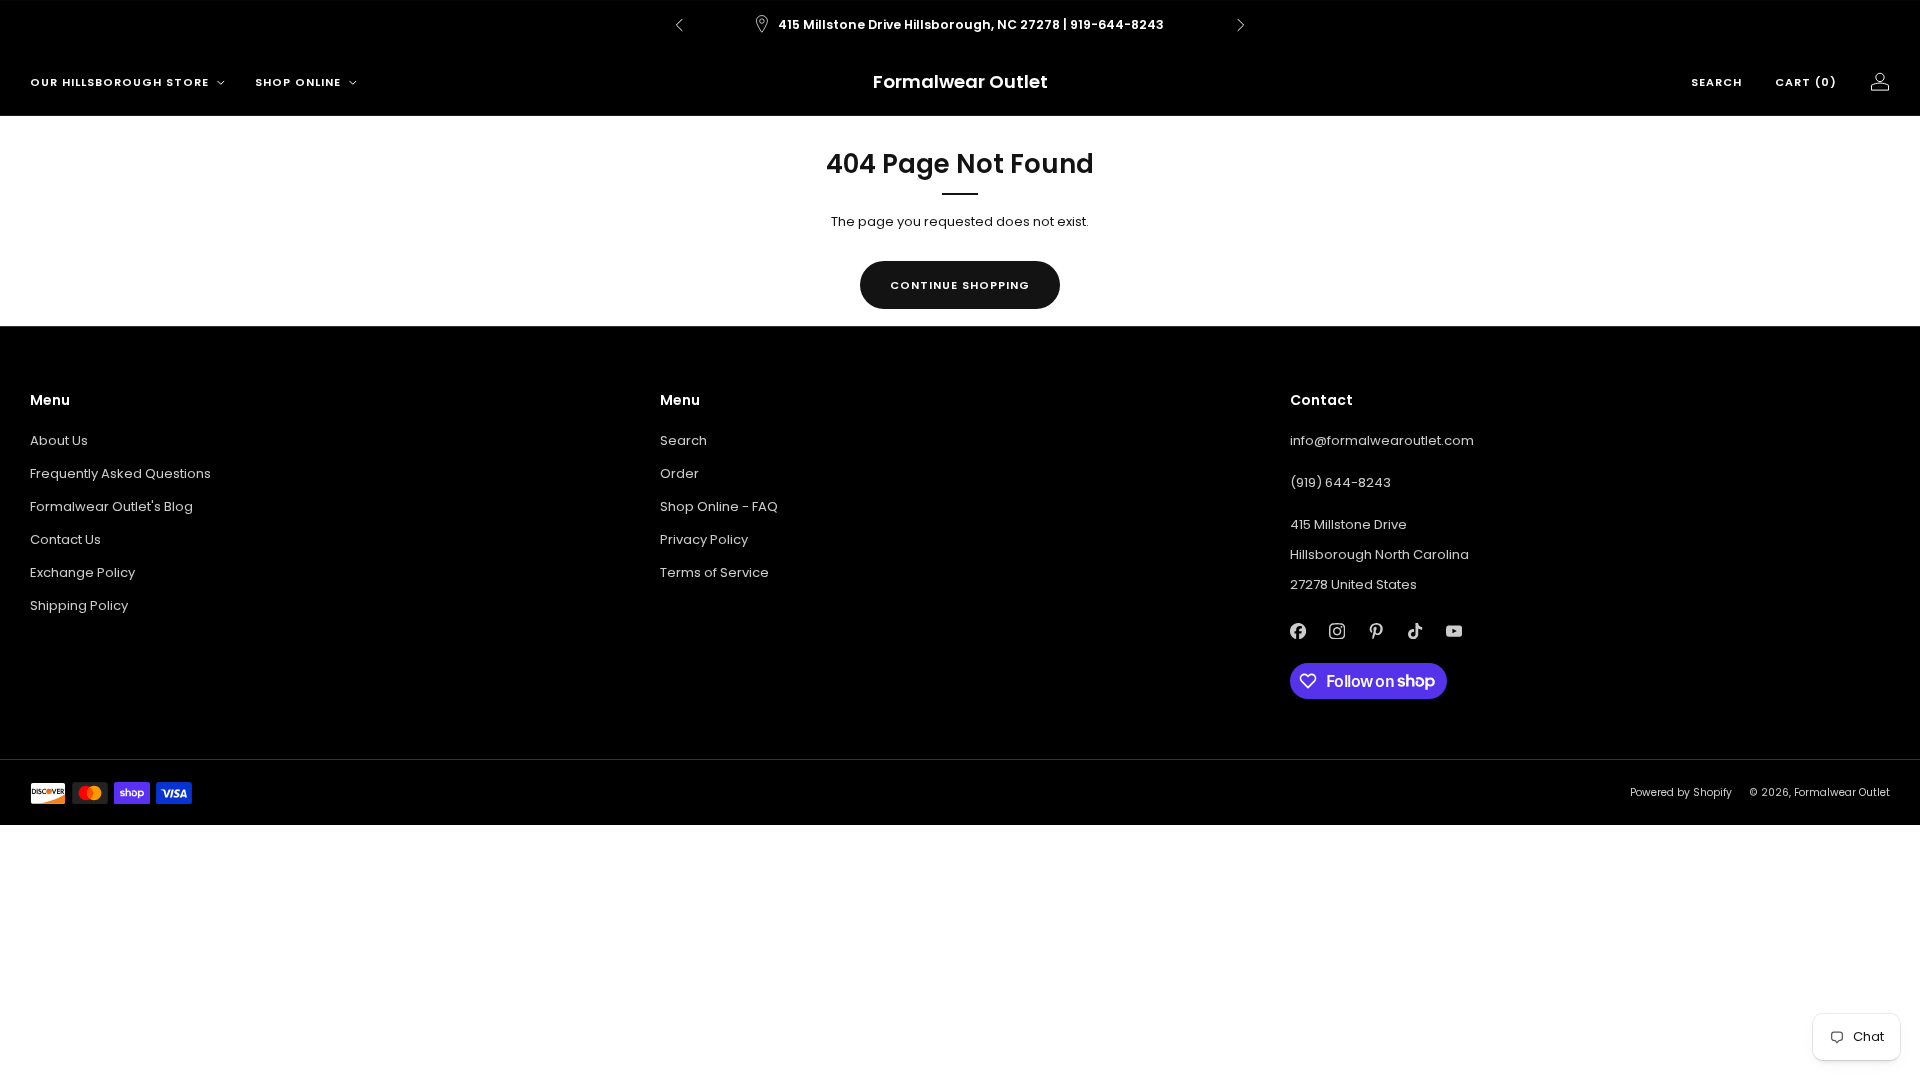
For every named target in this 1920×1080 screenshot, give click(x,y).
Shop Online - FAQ (719, 506)
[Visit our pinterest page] (1375, 631)
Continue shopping (960, 285)
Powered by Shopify (1681, 792)
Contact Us (65, 539)
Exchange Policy (82, 572)
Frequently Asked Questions (120, 473)
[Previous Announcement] (679, 25)
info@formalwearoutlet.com (1382, 440)
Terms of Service (714, 572)
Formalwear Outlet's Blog (111, 506)
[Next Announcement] (1241, 25)
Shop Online (298, 82)
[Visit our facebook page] (1297, 631)
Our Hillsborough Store (119, 82)
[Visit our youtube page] (1453, 631)
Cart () (1806, 82)
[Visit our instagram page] (1336, 631)
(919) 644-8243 (1340, 482)
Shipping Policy (79, 605)
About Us (59, 440)
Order (679, 473)
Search (1716, 82)
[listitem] (960, 25)
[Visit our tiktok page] (1414, 631)
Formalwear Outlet (960, 82)
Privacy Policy (704, 539)
